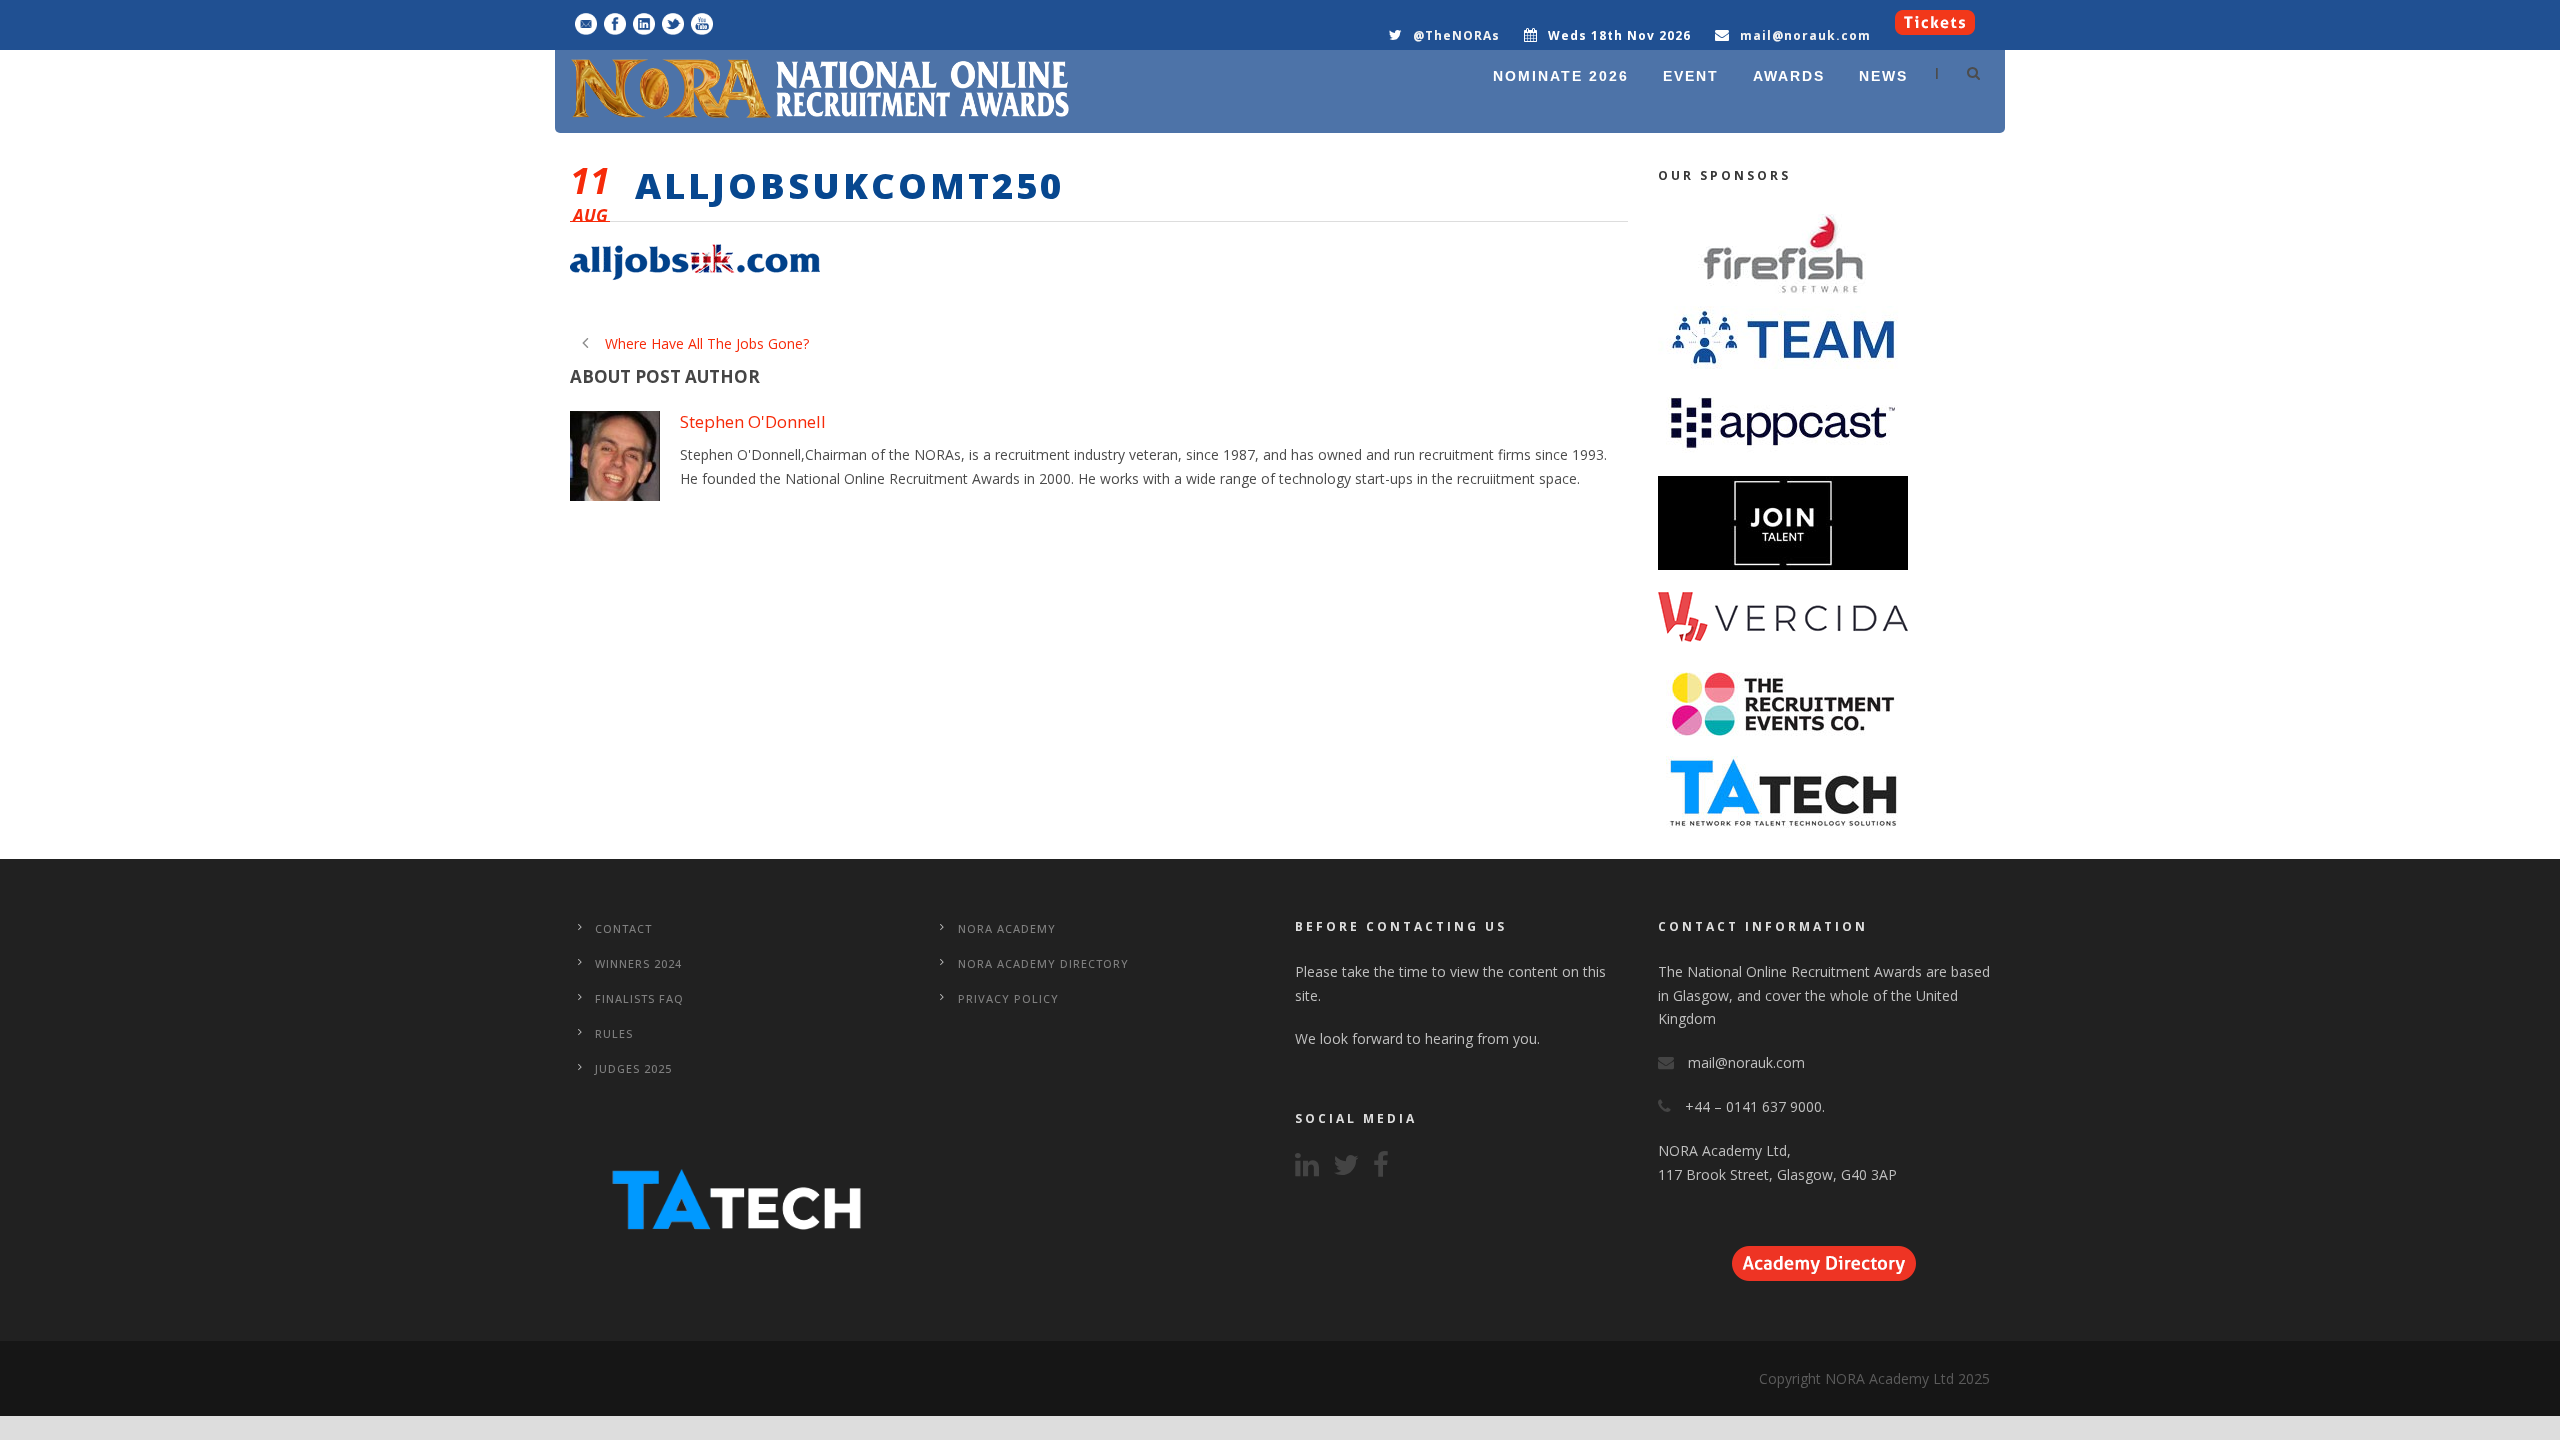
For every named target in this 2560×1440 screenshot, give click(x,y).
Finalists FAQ (639, 998)
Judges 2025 (633, 1068)
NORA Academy (1007, 928)
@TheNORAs (1456, 35)
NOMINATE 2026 (1561, 76)
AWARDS (1789, 76)
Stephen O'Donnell (753, 421)
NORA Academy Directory (1043, 963)
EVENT (1691, 76)
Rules (614, 1033)
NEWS (1883, 76)
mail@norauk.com (1805, 35)
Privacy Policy (1008, 998)
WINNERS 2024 (638, 963)
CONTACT (623, 928)
